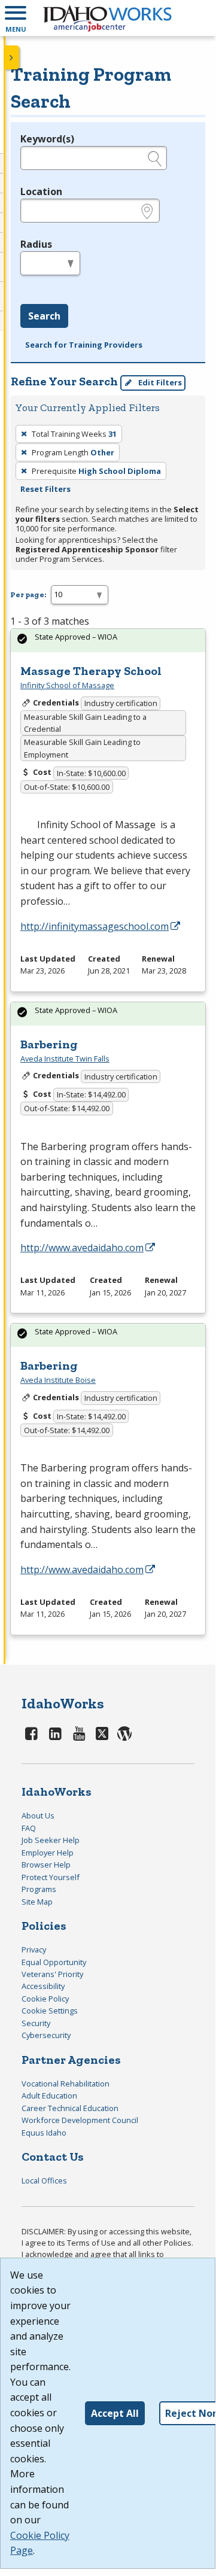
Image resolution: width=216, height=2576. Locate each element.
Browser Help (46, 1865)
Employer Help (48, 1853)
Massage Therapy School (91, 671)
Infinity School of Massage (67, 685)
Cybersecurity (46, 2035)
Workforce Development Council (80, 2120)
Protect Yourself (51, 1877)
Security (36, 2023)
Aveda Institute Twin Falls (65, 1059)
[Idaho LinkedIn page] (56, 1733)
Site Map (37, 1902)
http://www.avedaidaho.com (82, 1248)
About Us (38, 1815)
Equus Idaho (44, 2133)
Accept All (115, 2413)
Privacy (34, 1950)
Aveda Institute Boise (58, 1380)
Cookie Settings (50, 2011)
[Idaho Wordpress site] (125, 1733)
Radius (36, 244)
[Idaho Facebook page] (32, 1733)
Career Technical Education (70, 2108)
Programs (39, 1889)
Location (41, 191)
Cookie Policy (45, 1999)
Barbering (49, 1044)
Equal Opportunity (54, 1962)
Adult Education (49, 2096)
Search (44, 316)
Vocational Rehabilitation (66, 2084)
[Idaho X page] (104, 1733)
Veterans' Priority (52, 1974)
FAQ (29, 1828)
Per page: (28, 594)
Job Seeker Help (51, 1840)
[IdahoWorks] (108, 18)
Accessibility (43, 1986)
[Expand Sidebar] (12, 57)
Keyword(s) (47, 139)
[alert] (108, 641)
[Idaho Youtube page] (79, 1733)
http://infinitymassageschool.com (95, 926)
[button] (16, 18)
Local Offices (44, 2180)
